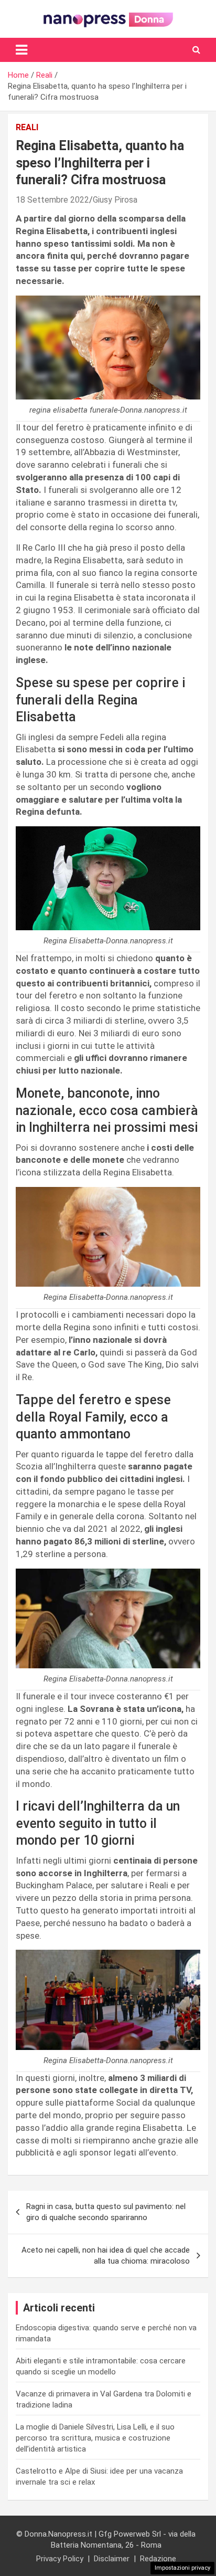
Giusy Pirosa (115, 200)
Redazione (158, 2559)
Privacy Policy (60, 2559)
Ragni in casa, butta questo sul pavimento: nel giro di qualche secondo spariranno (106, 2212)
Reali (27, 127)
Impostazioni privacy (182, 2568)
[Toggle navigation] (21, 50)
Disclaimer (112, 2559)
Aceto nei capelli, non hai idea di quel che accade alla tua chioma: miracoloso (106, 2256)
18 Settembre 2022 (52, 200)
